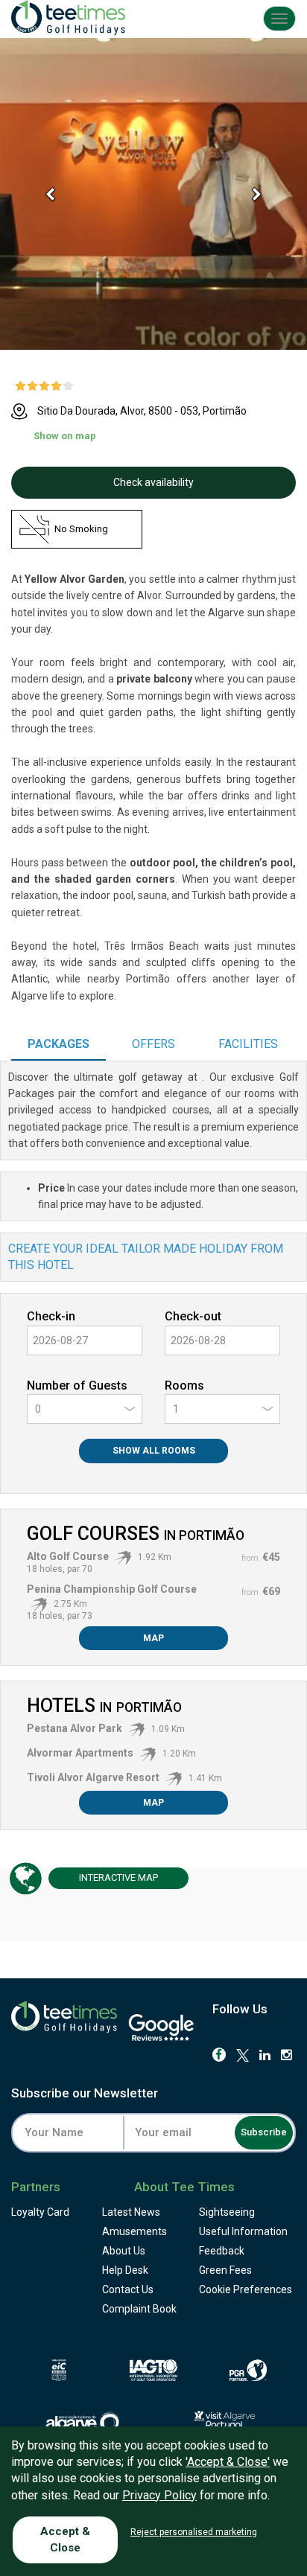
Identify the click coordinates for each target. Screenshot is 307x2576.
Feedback (222, 2251)
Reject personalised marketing (194, 2532)
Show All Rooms (154, 1451)
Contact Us (128, 2289)
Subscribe (264, 2132)
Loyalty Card (40, 2212)
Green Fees (225, 2270)
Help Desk (125, 2270)
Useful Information (243, 2231)
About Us (124, 2251)
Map (153, 1638)
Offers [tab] (153, 1044)
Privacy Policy (159, 2495)
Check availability (153, 482)
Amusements (134, 2231)
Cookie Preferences (246, 2289)
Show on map (65, 436)
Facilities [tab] (248, 1044)
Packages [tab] (58, 1044)
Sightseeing (227, 2212)
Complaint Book (139, 2309)
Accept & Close (65, 2539)
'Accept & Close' (228, 2462)
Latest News (131, 2212)
